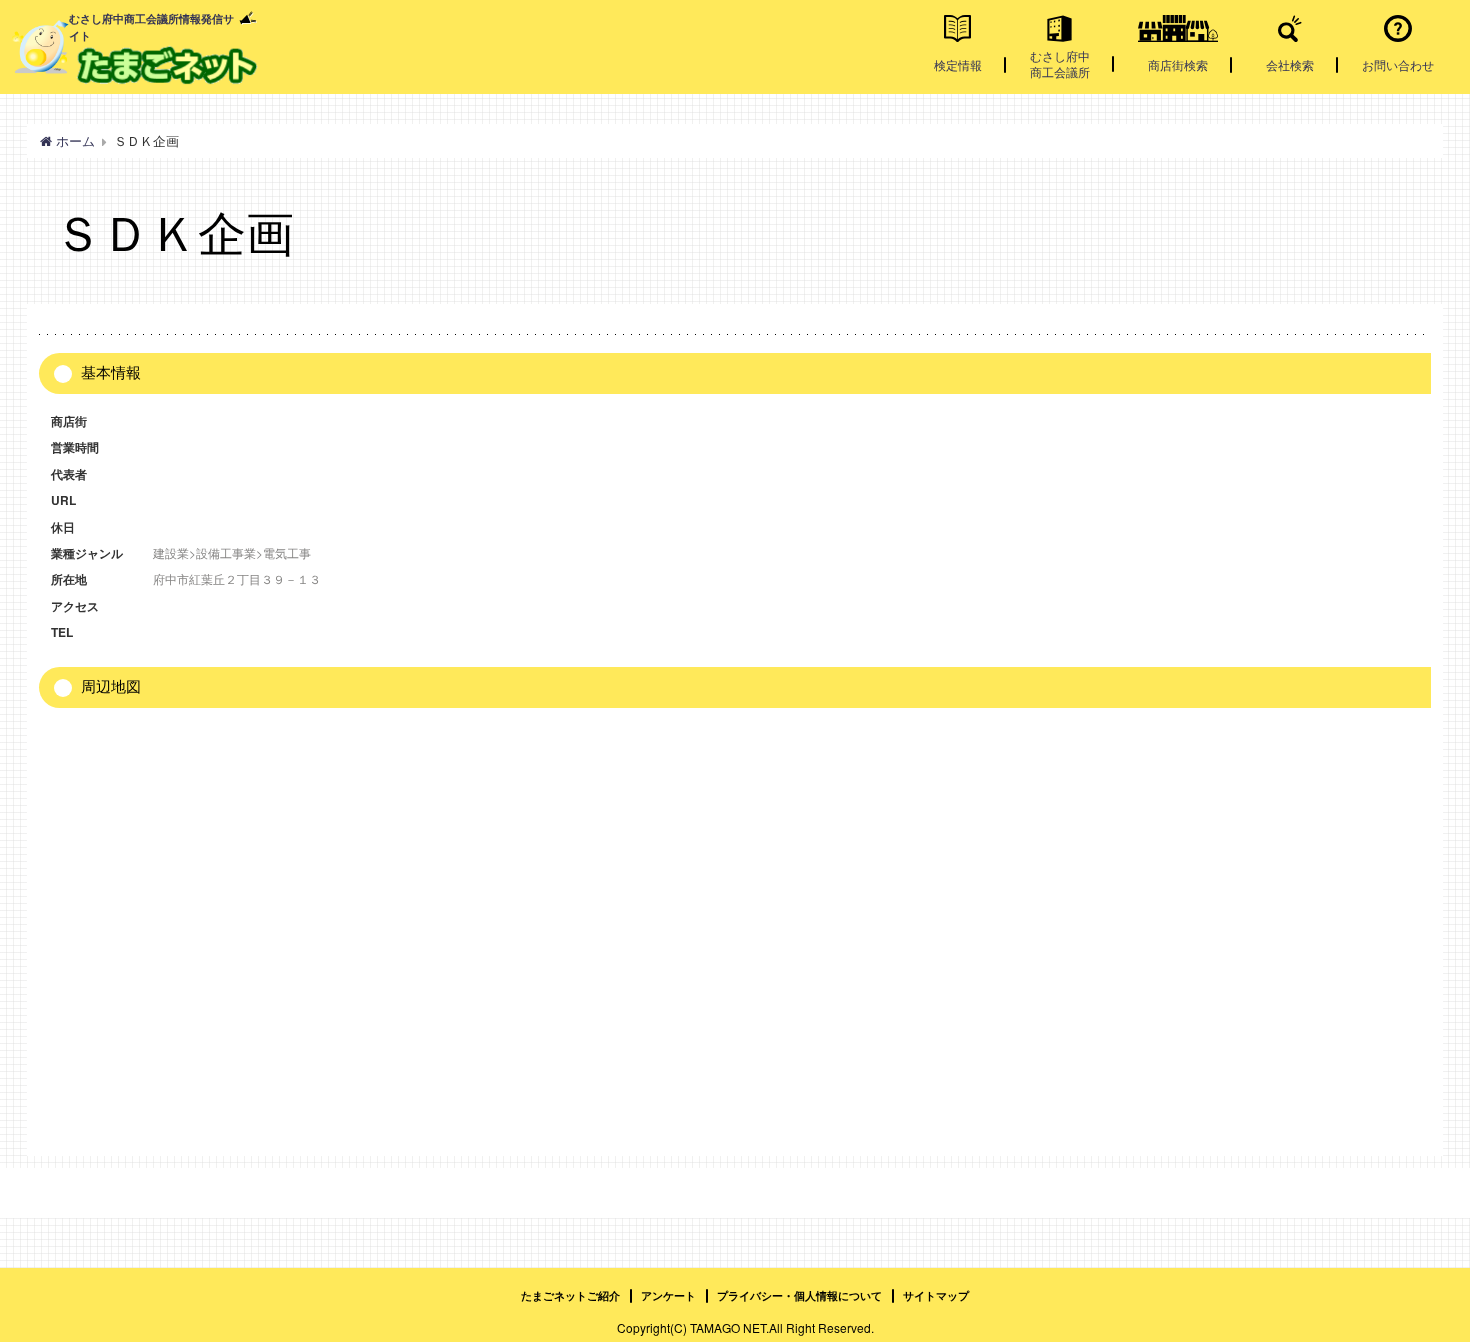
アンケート (668, 1295)
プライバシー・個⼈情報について (799, 1295)
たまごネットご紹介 (570, 1295)
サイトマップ (936, 1295)
